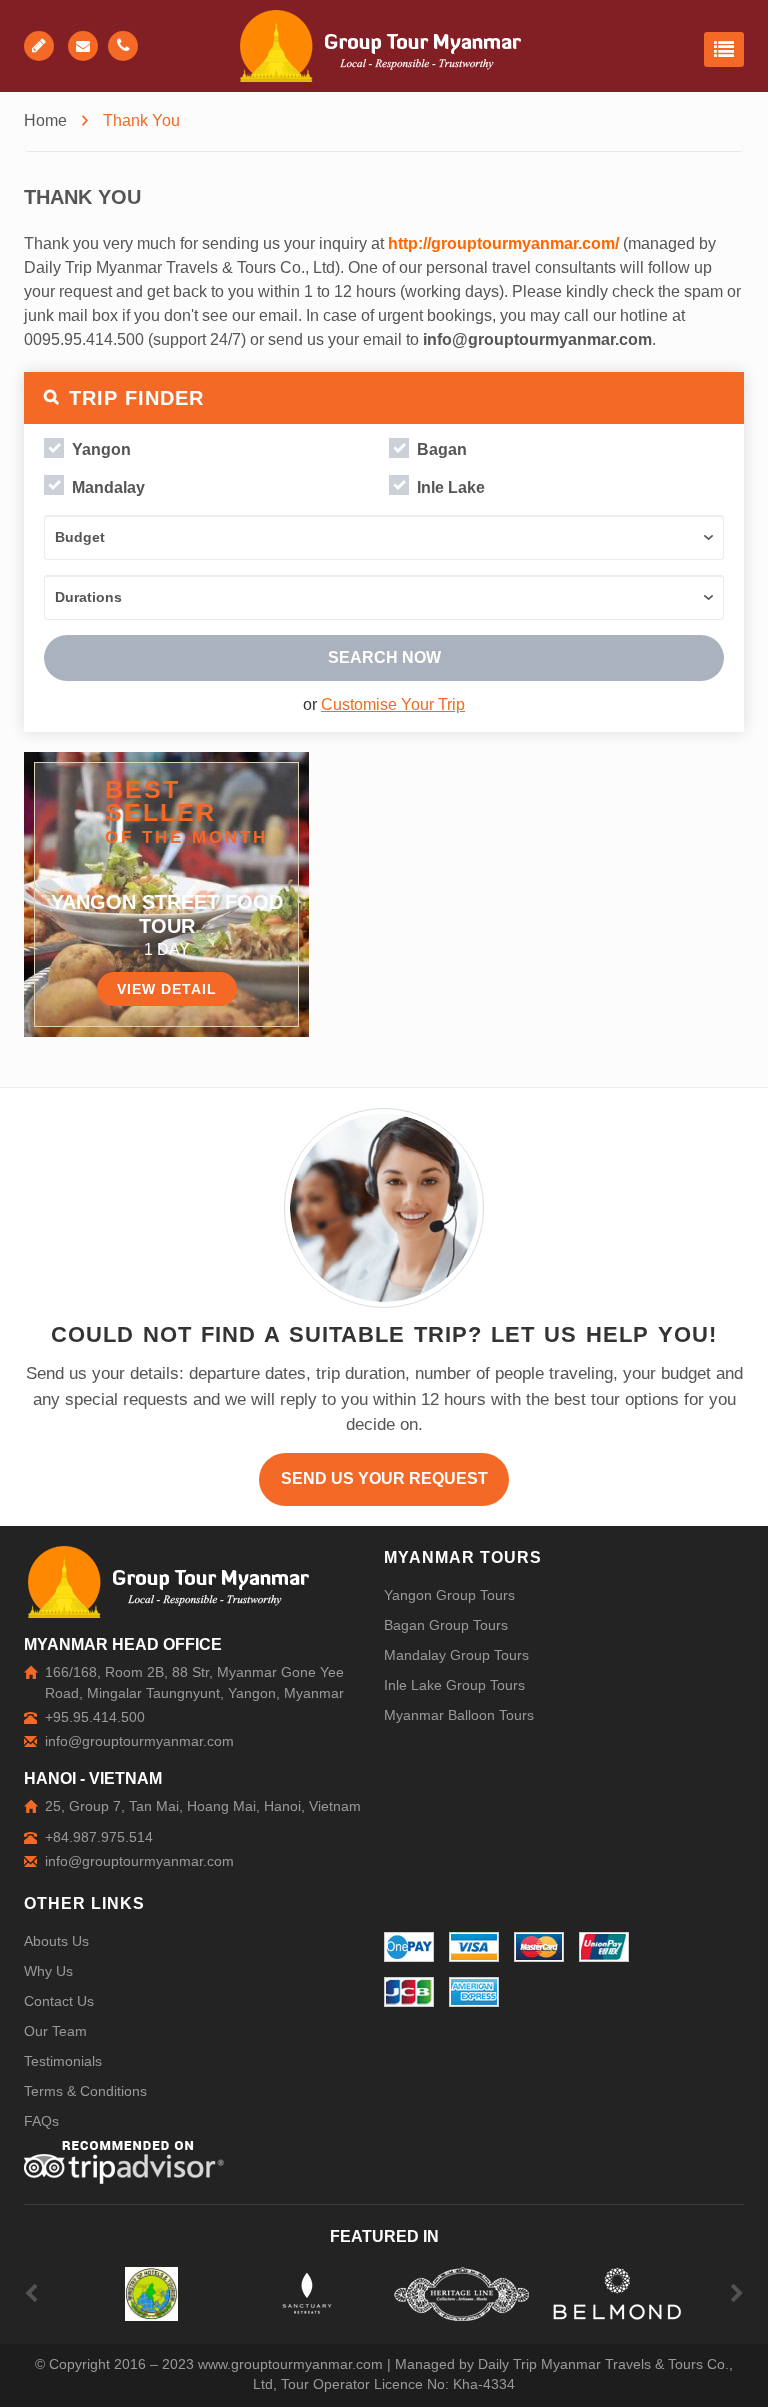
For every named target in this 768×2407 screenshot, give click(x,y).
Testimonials (63, 2061)
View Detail (167, 989)
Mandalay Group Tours (456, 1655)
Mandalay (108, 487)
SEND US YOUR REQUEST (384, 1478)
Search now (384, 657)
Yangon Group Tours (449, 1595)
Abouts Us (56, 1941)
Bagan (442, 449)
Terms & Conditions (85, 2091)
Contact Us (59, 2001)
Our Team (55, 2031)
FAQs (41, 2121)
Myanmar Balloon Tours (459, 1715)
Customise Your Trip (393, 704)
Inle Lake (451, 487)
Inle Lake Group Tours (454, 1685)
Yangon (101, 449)
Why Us (48, 1971)
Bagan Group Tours (446, 1625)
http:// (409, 243)
